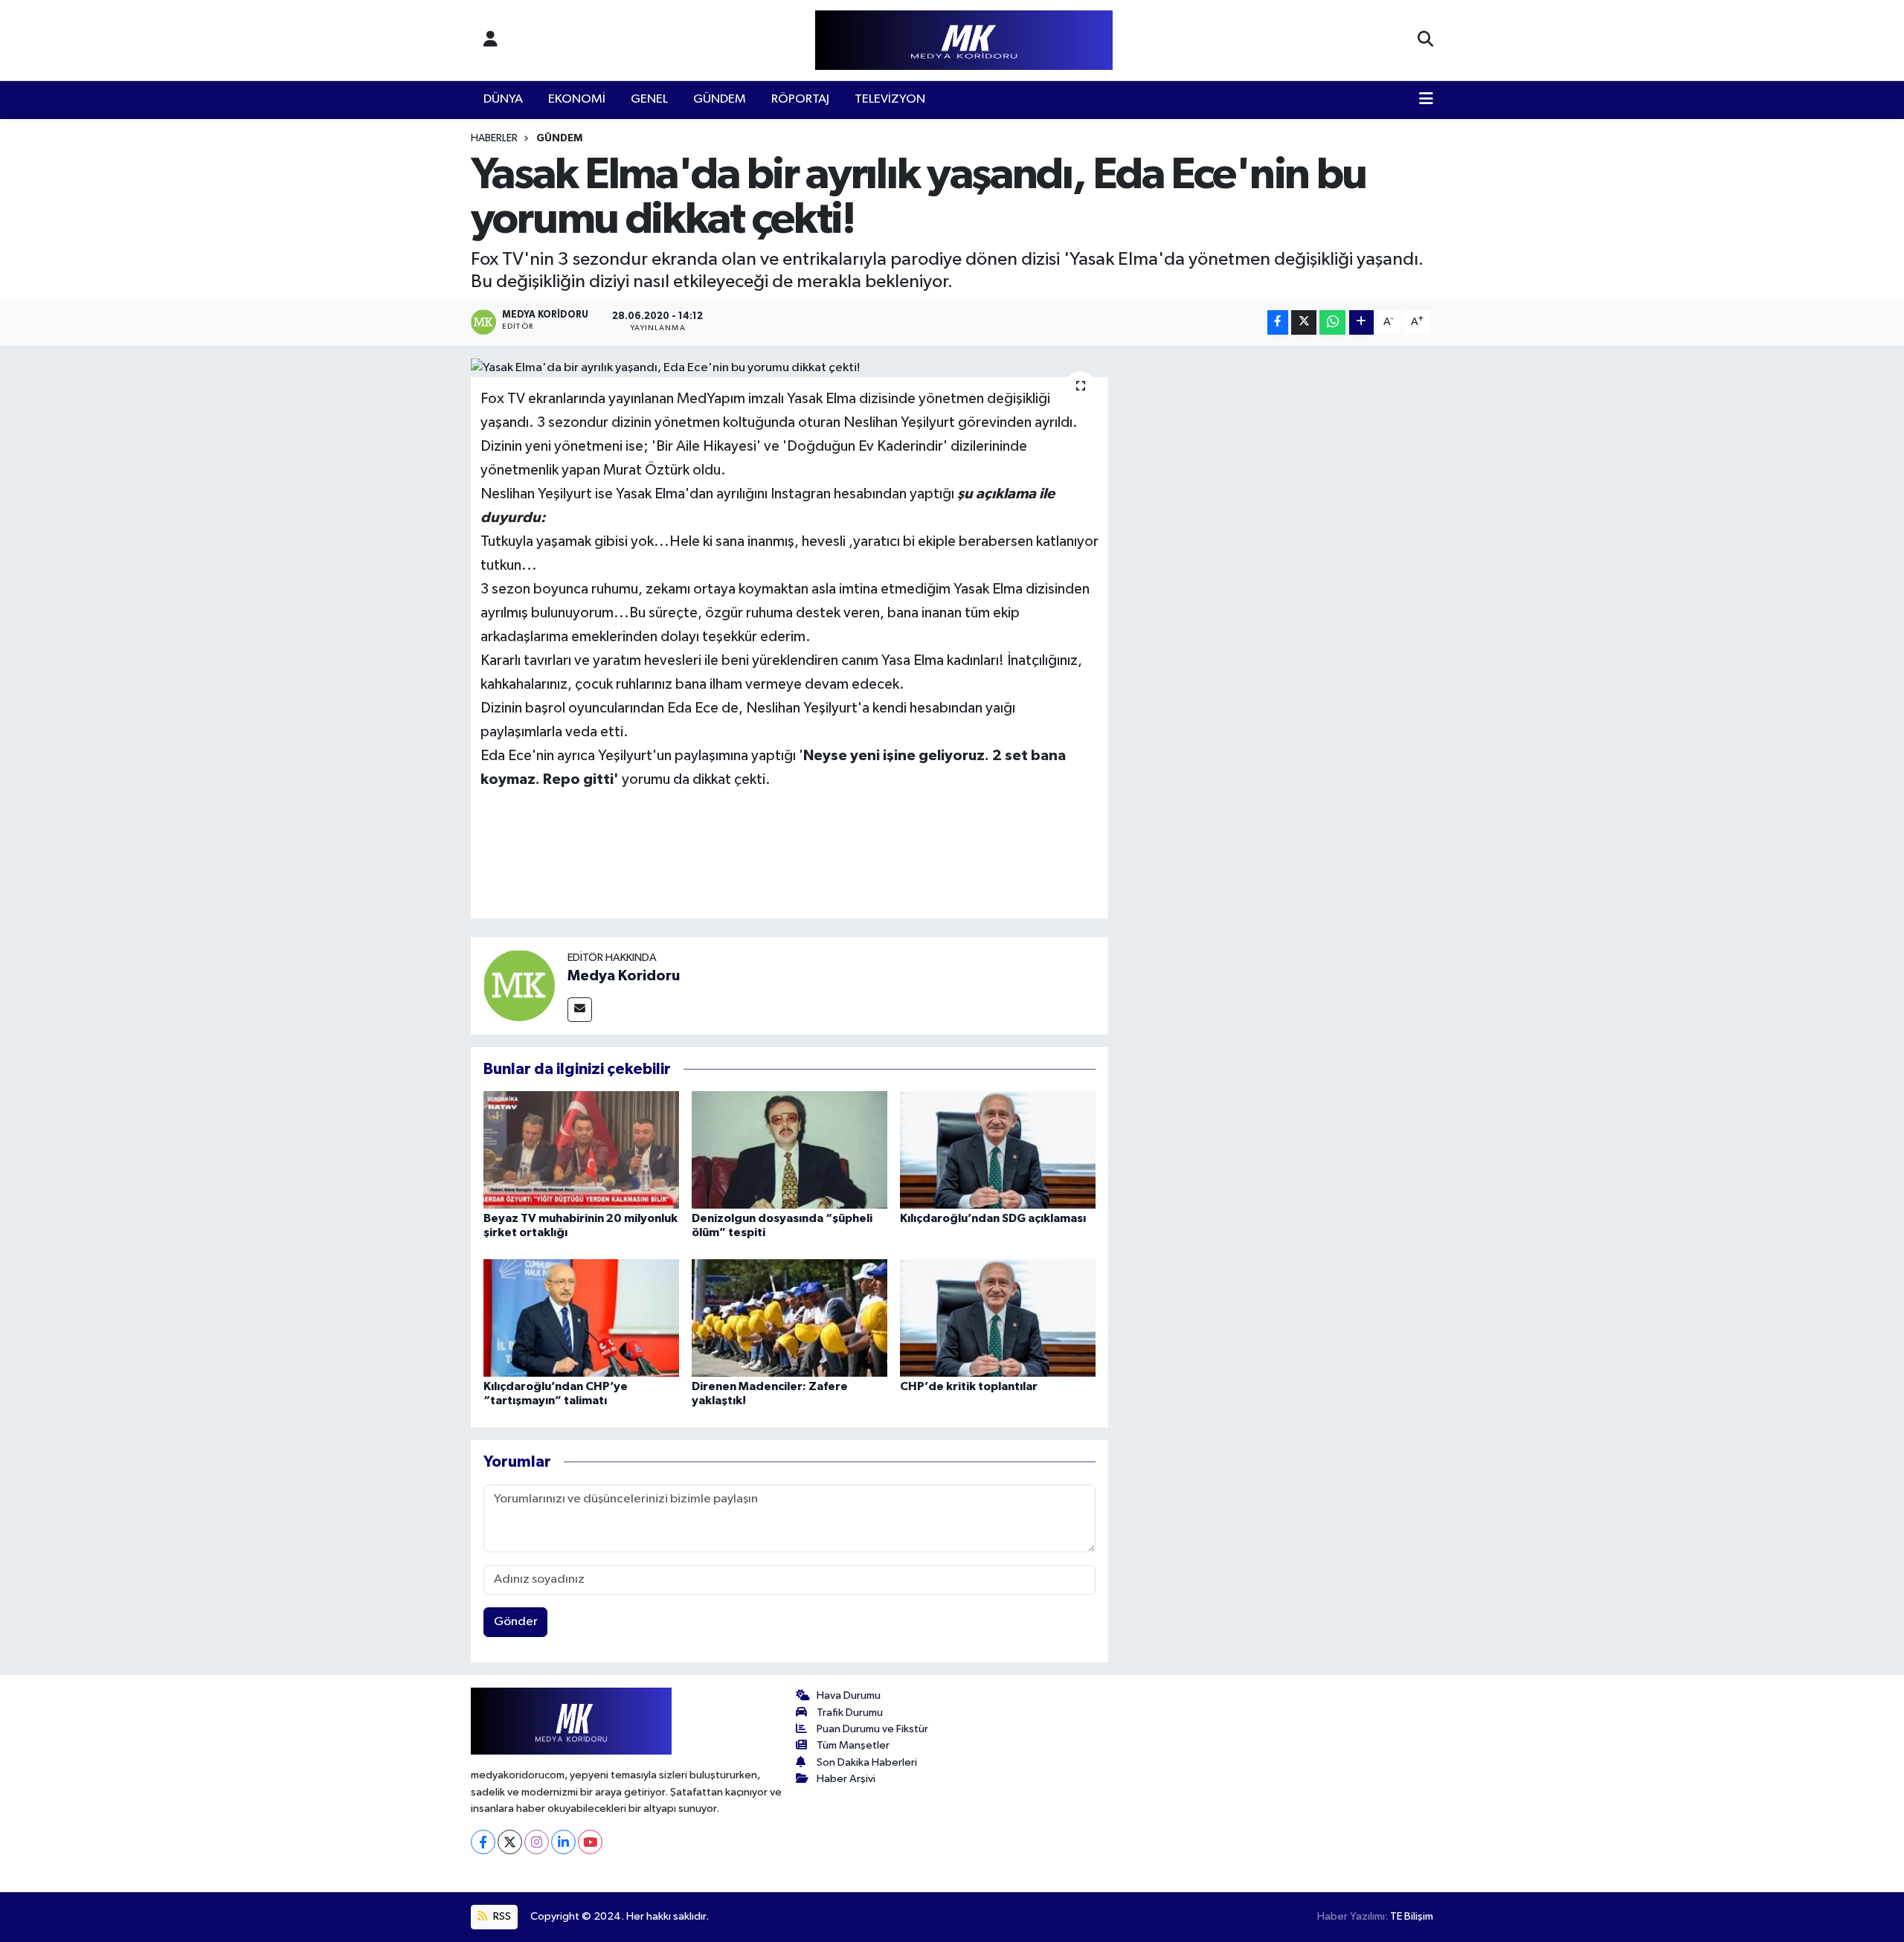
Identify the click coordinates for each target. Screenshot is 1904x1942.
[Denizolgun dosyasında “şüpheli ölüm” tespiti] (789, 1150)
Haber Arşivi (846, 1779)
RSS (501, 1916)
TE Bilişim (1412, 1916)
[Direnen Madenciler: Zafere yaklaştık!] (789, 1318)
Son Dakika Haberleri (867, 1762)
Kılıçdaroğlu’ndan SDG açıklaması (993, 1218)
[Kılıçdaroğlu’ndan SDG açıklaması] (998, 1150)
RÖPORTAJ (800, 99)
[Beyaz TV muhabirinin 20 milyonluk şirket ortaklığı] (581, 1150)
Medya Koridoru (624, 976)
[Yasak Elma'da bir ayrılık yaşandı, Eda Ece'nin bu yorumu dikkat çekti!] (789, 368)
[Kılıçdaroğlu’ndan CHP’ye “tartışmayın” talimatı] (581, 1318)
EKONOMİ (577, 99)
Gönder (516, 1622)
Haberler (494, 138)
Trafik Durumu (850, 1713)
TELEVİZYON (890, 99)
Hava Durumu (849, 1695)
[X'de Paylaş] (1304, 322)
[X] (510, 1842)
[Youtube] (590, 1842)
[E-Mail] (580, 1010)
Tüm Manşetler (853, 1745)
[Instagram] (537, 1842)
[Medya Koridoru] (519, 985)
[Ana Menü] (1426, 100)
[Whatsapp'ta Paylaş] (1332, 322)
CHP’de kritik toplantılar (969, 1386)
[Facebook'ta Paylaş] (1278, 322)
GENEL (649, 99)
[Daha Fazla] (1361, 322)
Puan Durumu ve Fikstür (872, 1729)
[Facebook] (483, 1842)
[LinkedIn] (563, 1842)
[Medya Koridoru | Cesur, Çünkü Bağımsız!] (964, 41)
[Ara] (1425, 40)
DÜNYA (503, 99)
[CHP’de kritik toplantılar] (998, 1318)
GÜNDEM (720, 99)
